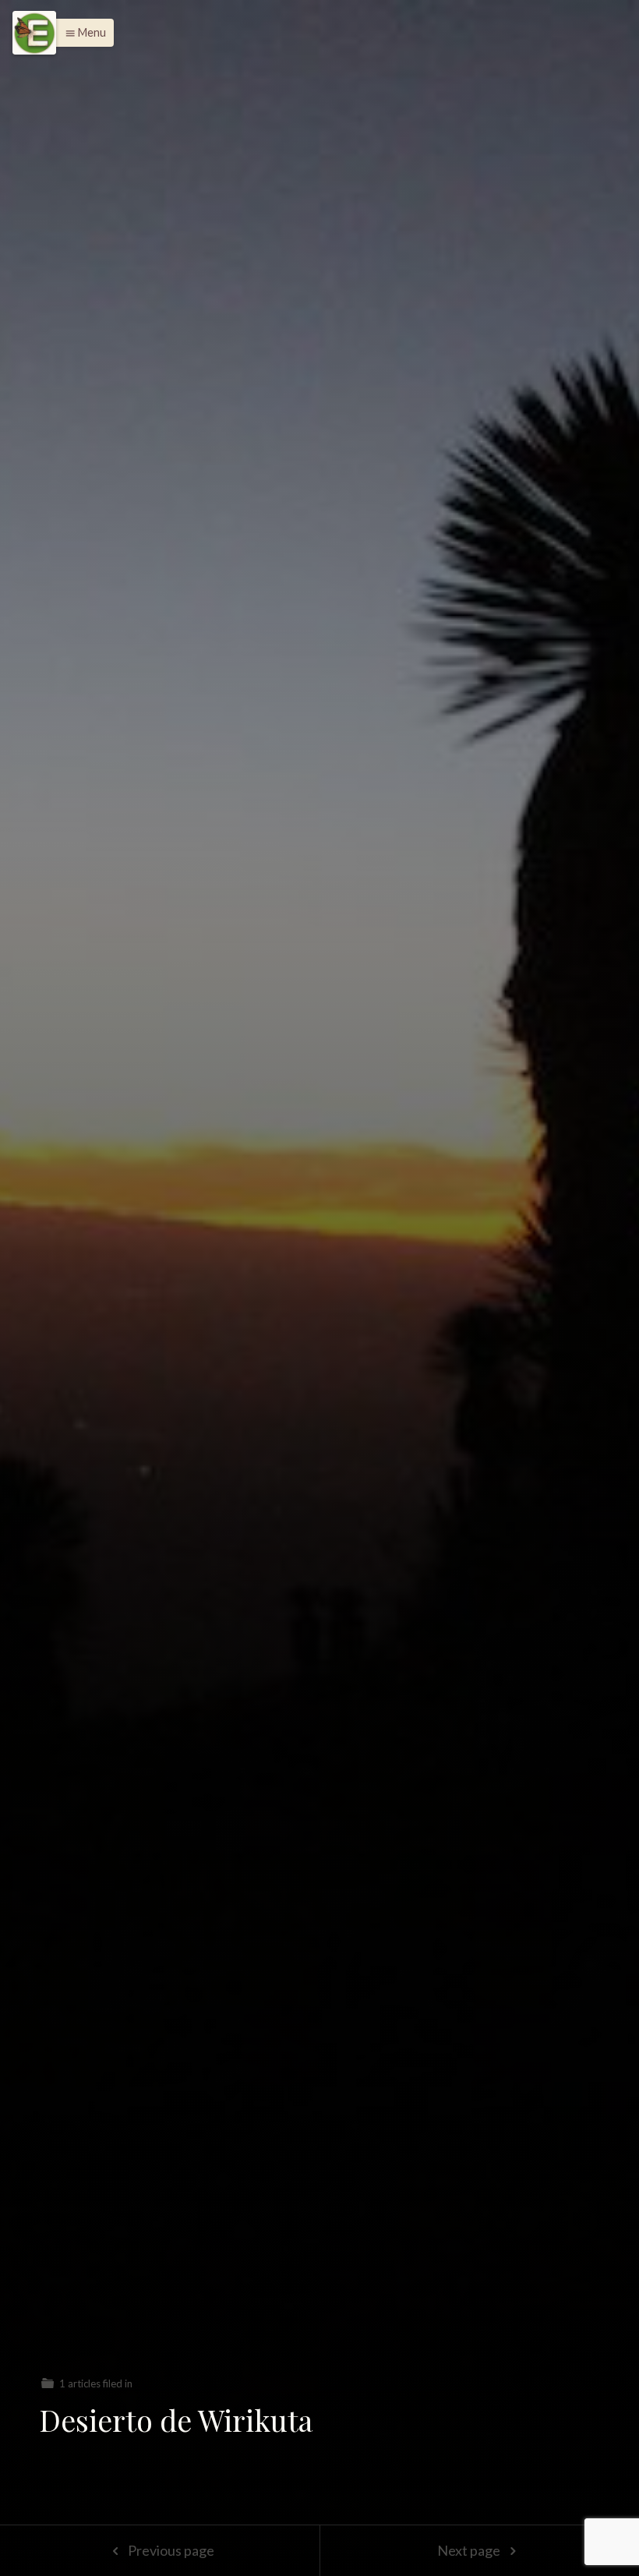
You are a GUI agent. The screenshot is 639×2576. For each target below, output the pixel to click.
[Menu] (34, 33)
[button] (81, 33)
